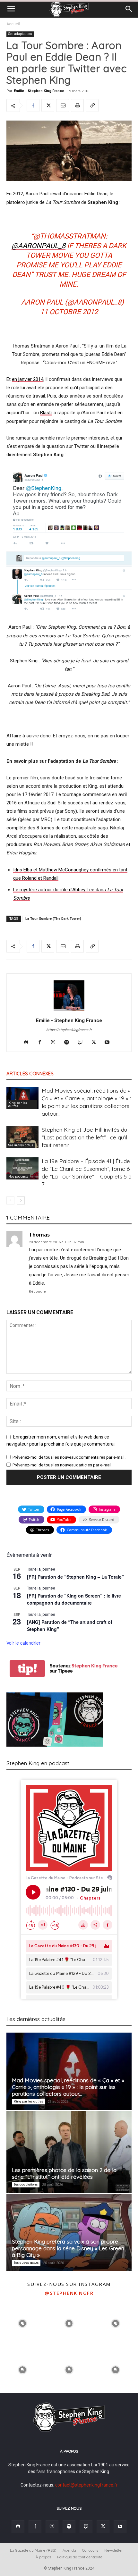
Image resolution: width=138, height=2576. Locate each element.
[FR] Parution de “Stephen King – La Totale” (75, 1577)
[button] (11, 9)
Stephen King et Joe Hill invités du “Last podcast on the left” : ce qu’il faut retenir (84, 1137)
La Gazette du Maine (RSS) (33, 2550)
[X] (48, 105)
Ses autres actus (21, 1145)
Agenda (69, 2550)
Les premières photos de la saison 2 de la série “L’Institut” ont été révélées (64, 2173)
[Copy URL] (92, 105)
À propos (43, 2557)
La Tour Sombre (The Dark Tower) (53, 919)
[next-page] (21, 1200)
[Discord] (29, 1043)
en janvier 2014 (28, 379)
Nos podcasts (18, 1176)
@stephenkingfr (69, 2293)
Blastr (46, 413)
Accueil (13, 24)
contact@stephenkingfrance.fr (86, 2485)
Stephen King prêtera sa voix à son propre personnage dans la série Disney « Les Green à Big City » (68, 2248)
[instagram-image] (23, 2323)
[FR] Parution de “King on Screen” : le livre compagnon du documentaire (74, 1599)
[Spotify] (69, 1043)
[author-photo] (69, 1011)
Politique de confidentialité (80, 2557)
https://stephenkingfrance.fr (69, 1030)
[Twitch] (83, 1043)
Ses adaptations (20, 34)
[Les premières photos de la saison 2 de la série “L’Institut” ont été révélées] (69, 2152)
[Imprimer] (77, 105)
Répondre (37, 1292)
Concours (90, 2550)
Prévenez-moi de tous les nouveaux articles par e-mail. (62, 1465)
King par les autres (18, 1104)
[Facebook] (33, 105)
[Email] (63, 105)
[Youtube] (110, 1043)
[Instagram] (56, 1043)
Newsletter (114, 2550)
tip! (27, 1669)
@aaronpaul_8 (39, 246)
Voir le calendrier (23, 1643)
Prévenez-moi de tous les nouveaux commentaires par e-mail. (69, 1457)
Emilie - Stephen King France (39, 91)
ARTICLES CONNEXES (30, 1074)
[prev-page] (10, 1200)
